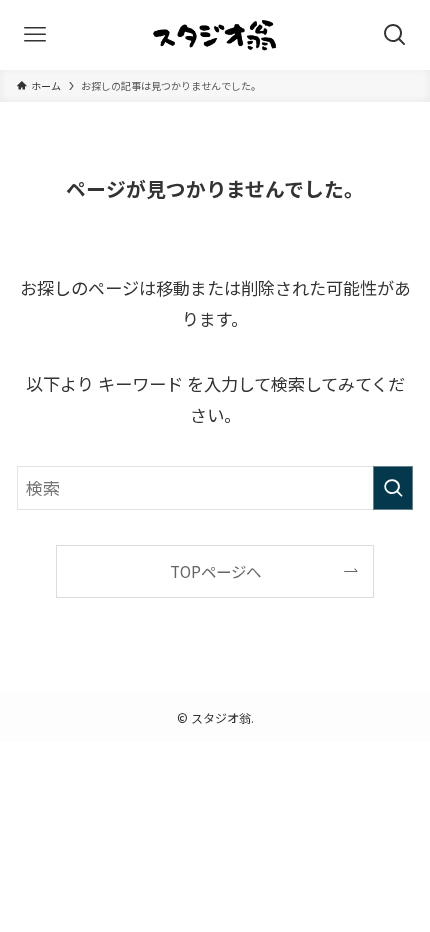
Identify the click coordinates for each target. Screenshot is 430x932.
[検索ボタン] (395, 35)
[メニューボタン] (35, 35)
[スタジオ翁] (215, 35)
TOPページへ (215, 571)
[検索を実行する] (393, 488)
